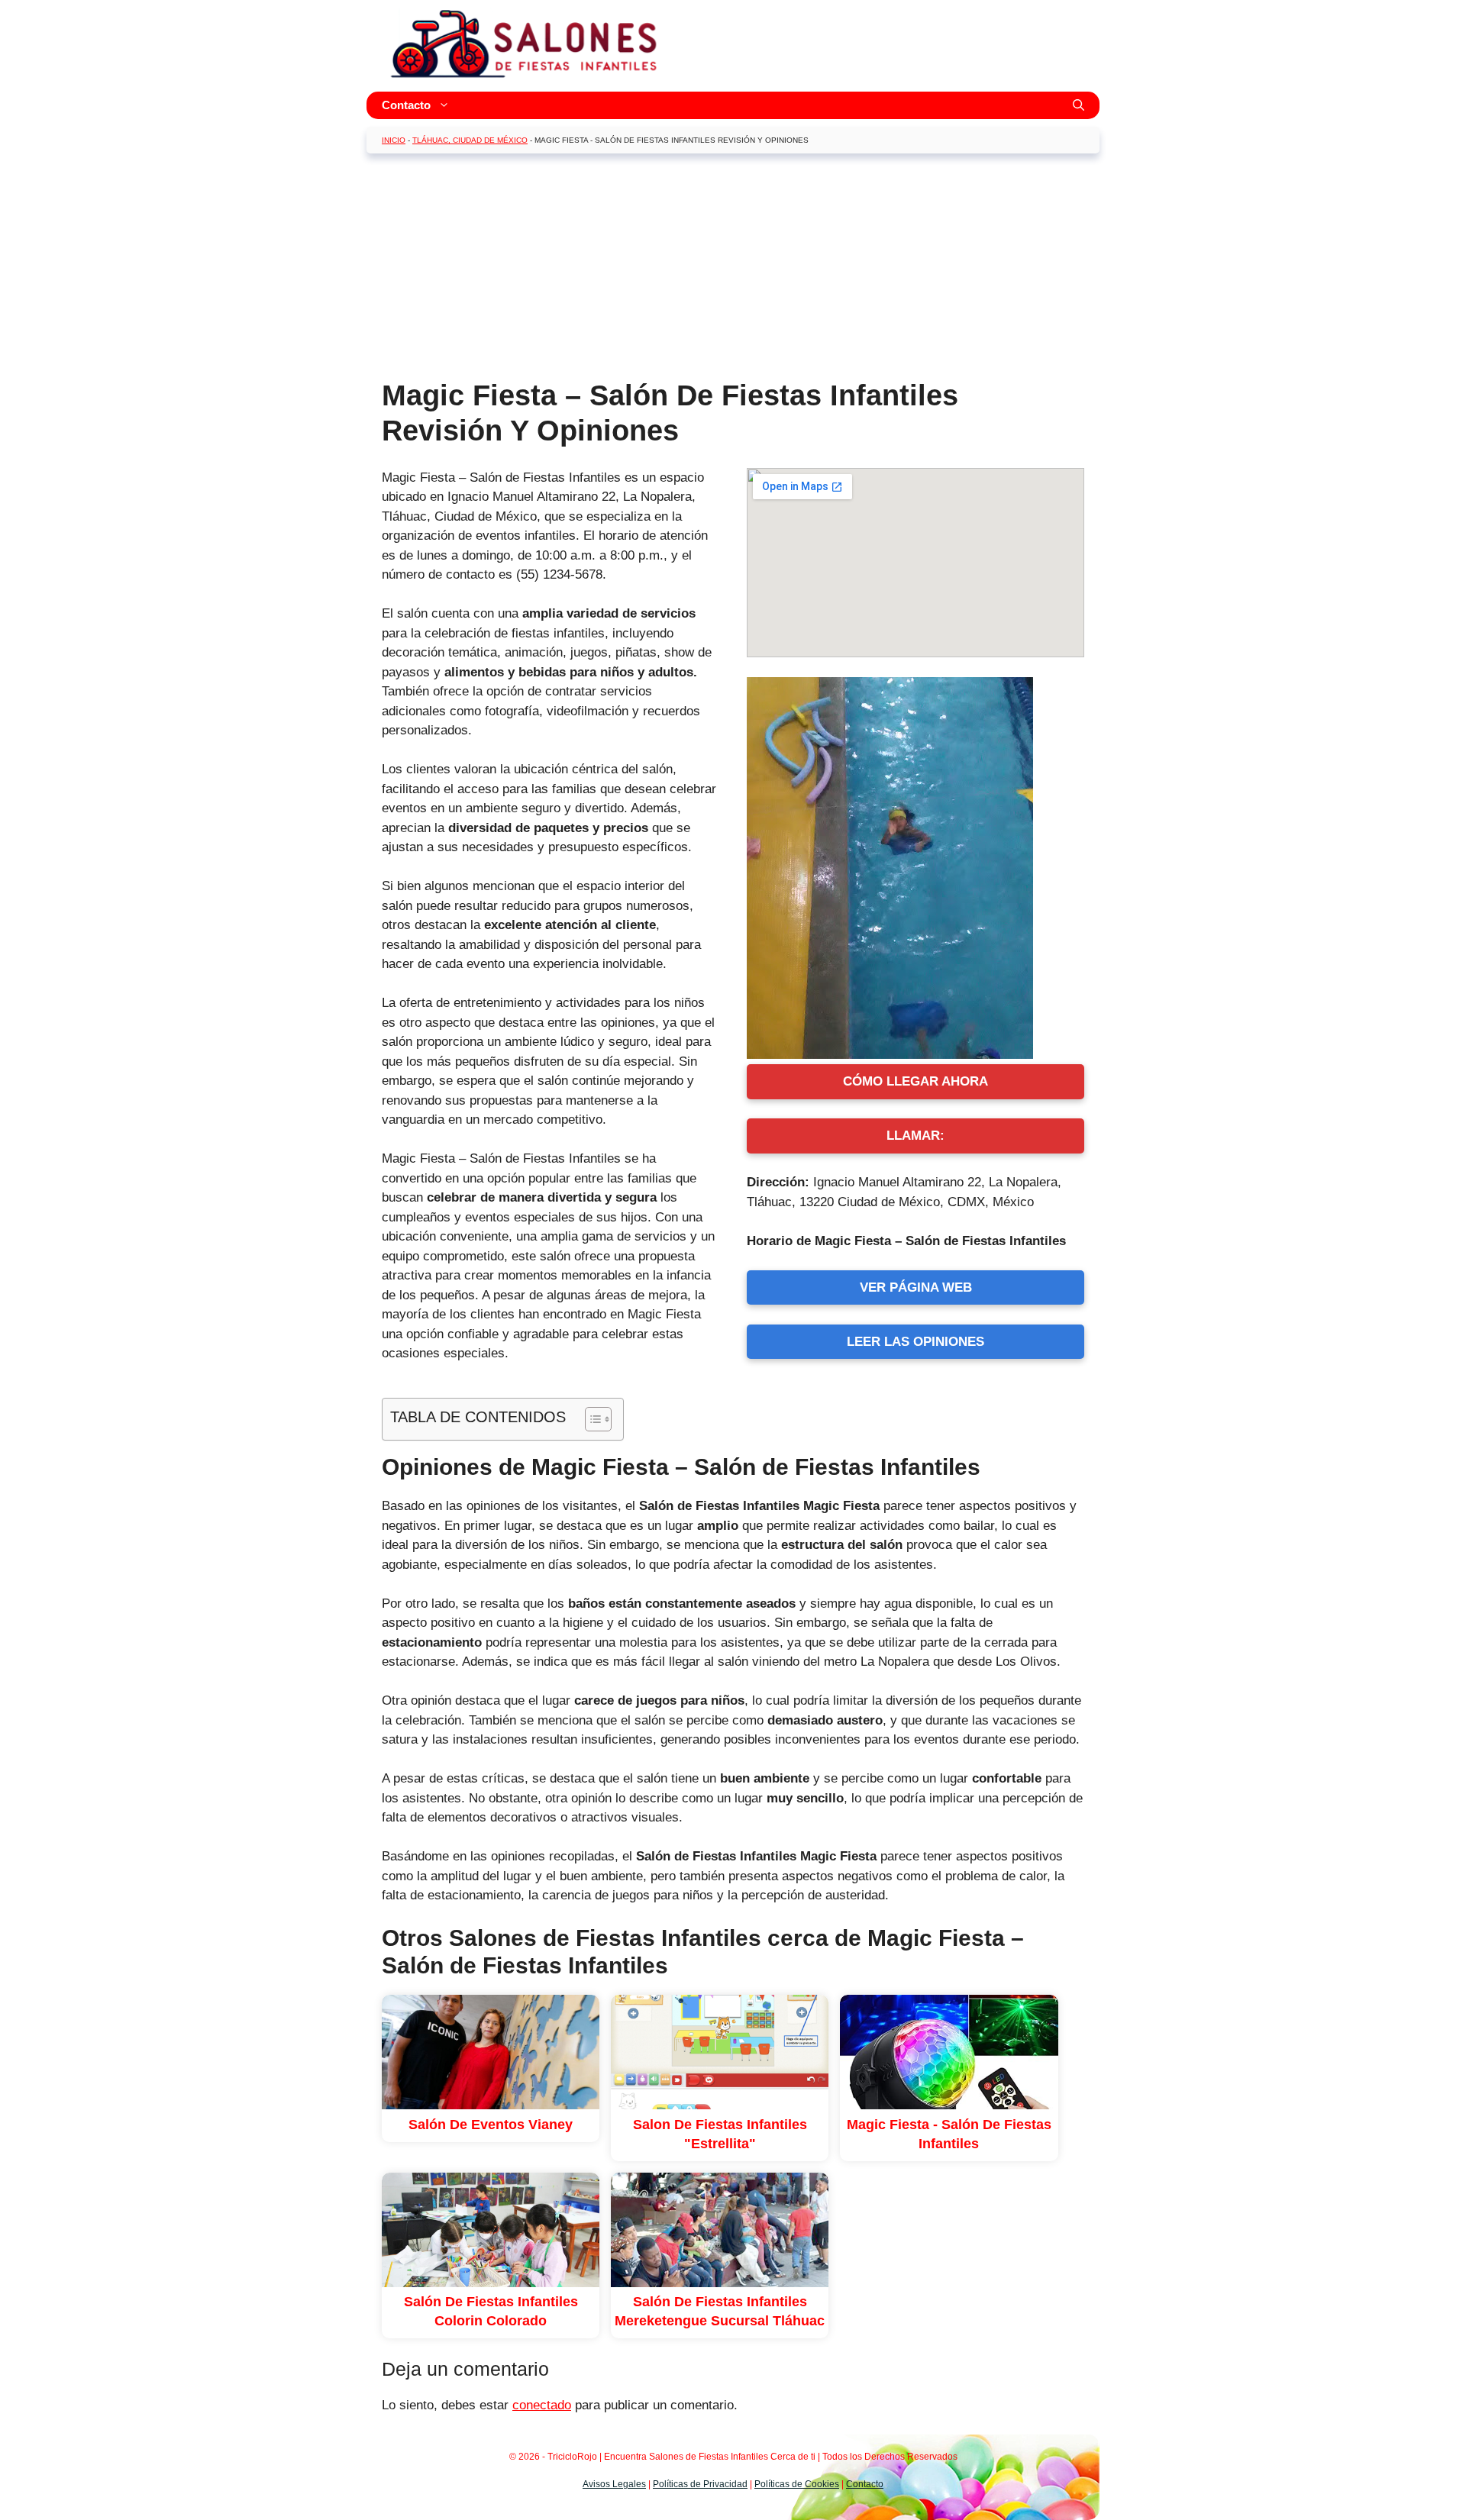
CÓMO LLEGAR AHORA (915, 1081)
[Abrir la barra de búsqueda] (1079, 105)
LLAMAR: (915, 1136)
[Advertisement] (733, 272)
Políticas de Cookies (797, 2484)
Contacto (406, 105)
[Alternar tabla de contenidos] (591, 1419)
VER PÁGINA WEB (916, 1287)
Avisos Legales (614, 2484)
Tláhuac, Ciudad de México (470, 140)
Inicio (394, 140)
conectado (542, 2405)
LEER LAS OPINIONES (915, 1342)
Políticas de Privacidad (700, 2484)
